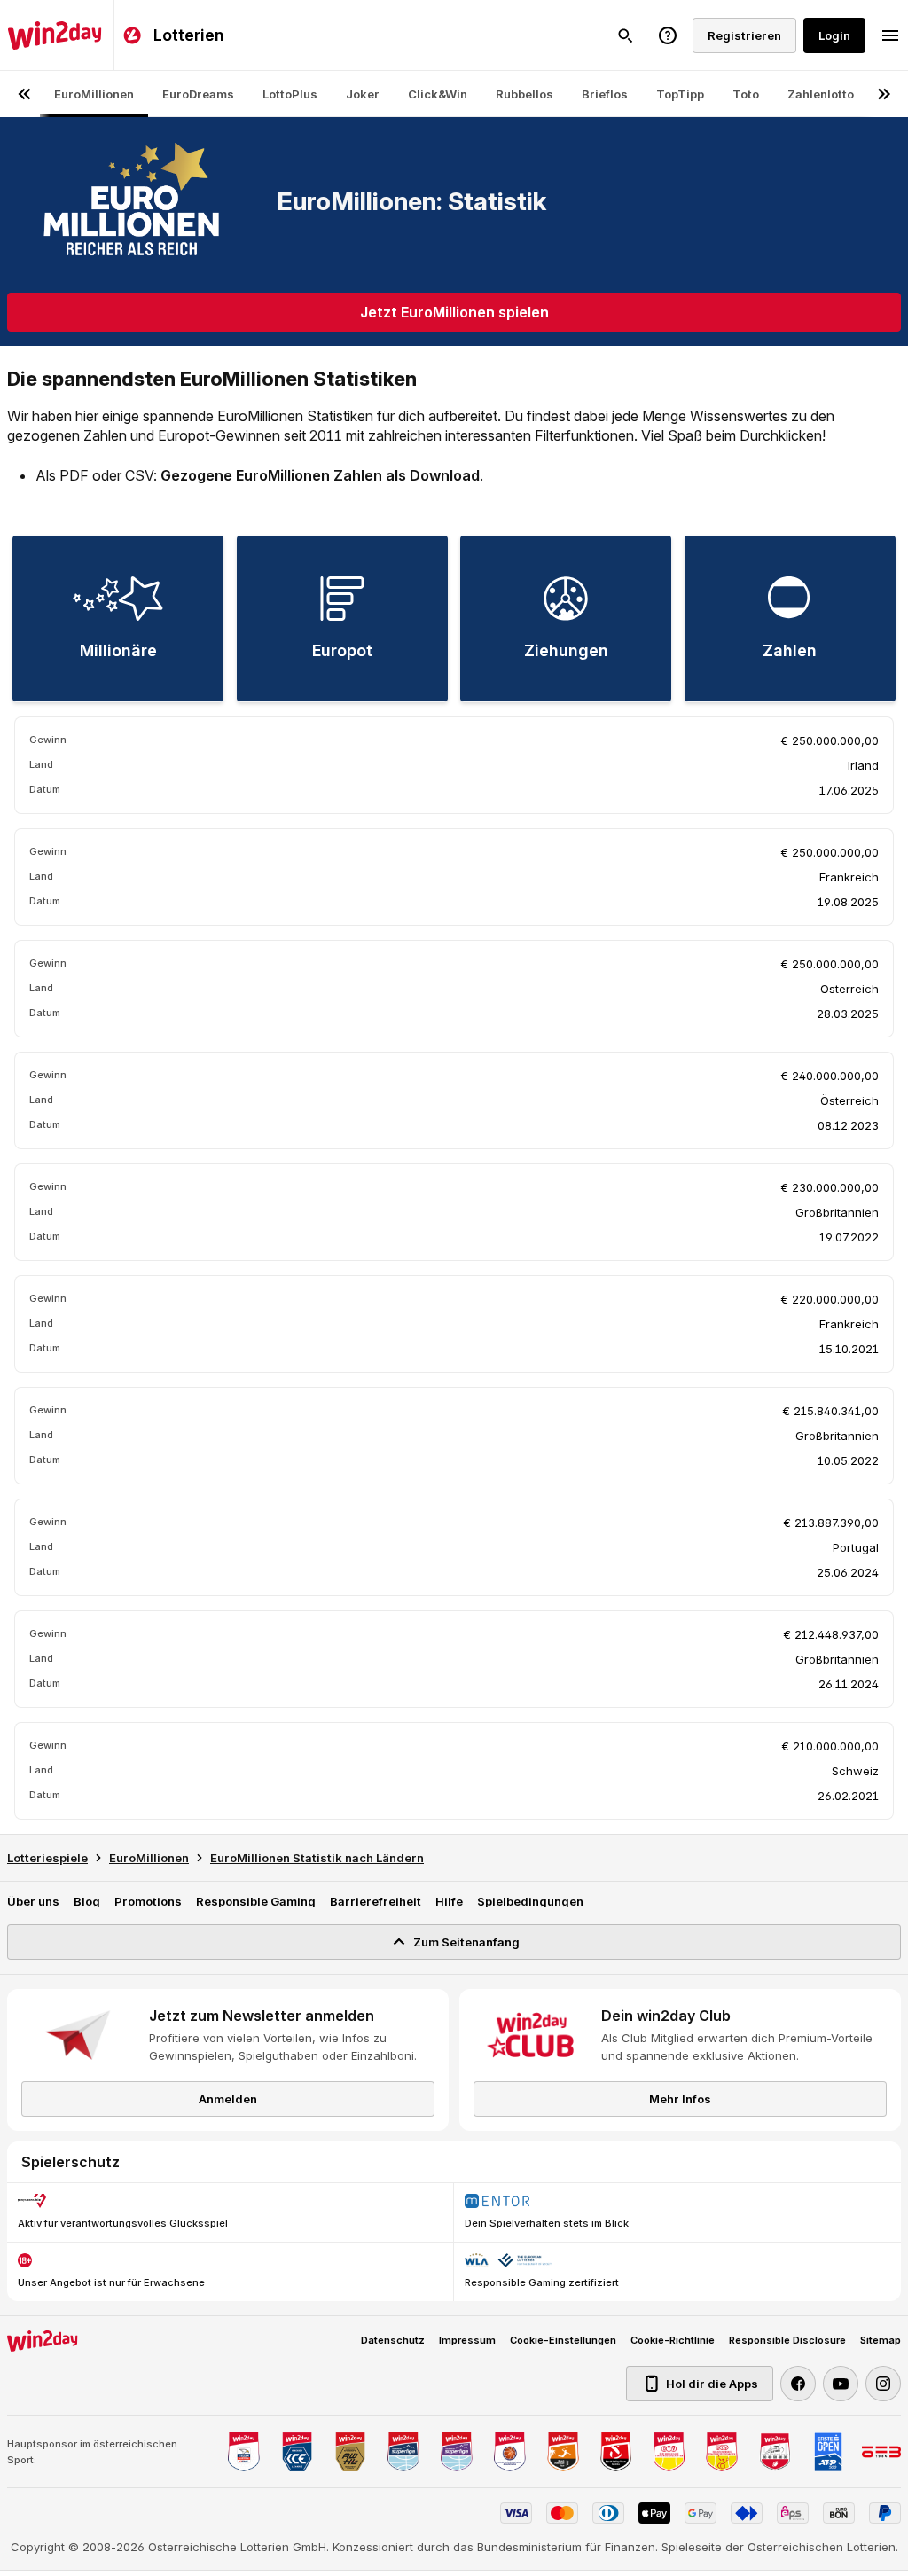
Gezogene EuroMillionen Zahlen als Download (320, 475)
